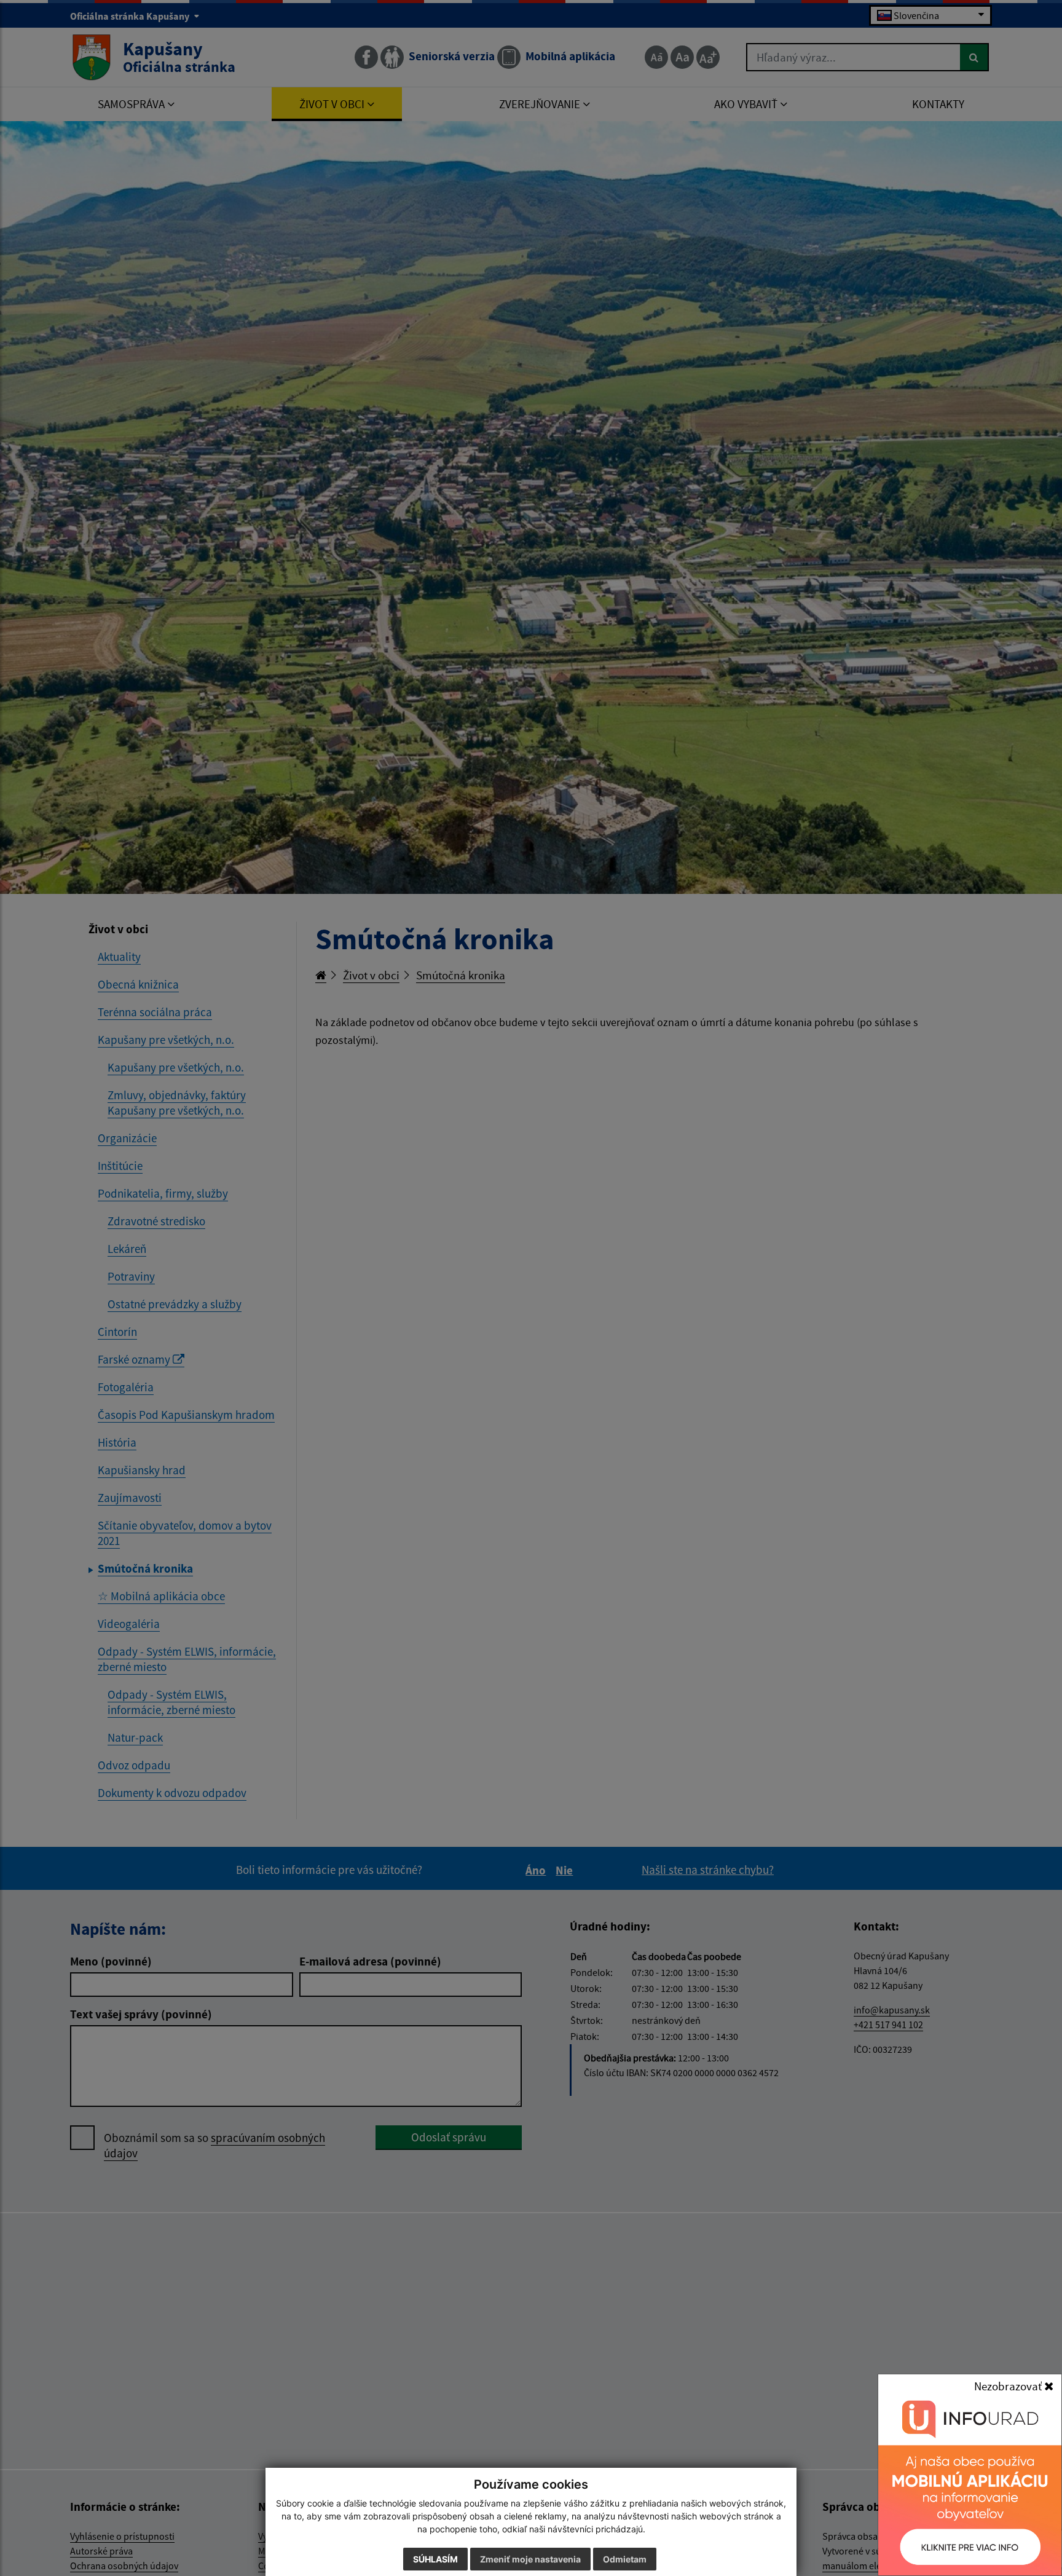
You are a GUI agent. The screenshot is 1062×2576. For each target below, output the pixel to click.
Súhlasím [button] (435, 2559)
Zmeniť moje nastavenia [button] (530, 2559)
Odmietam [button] (625, 2559)
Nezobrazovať (1009, 2386)
